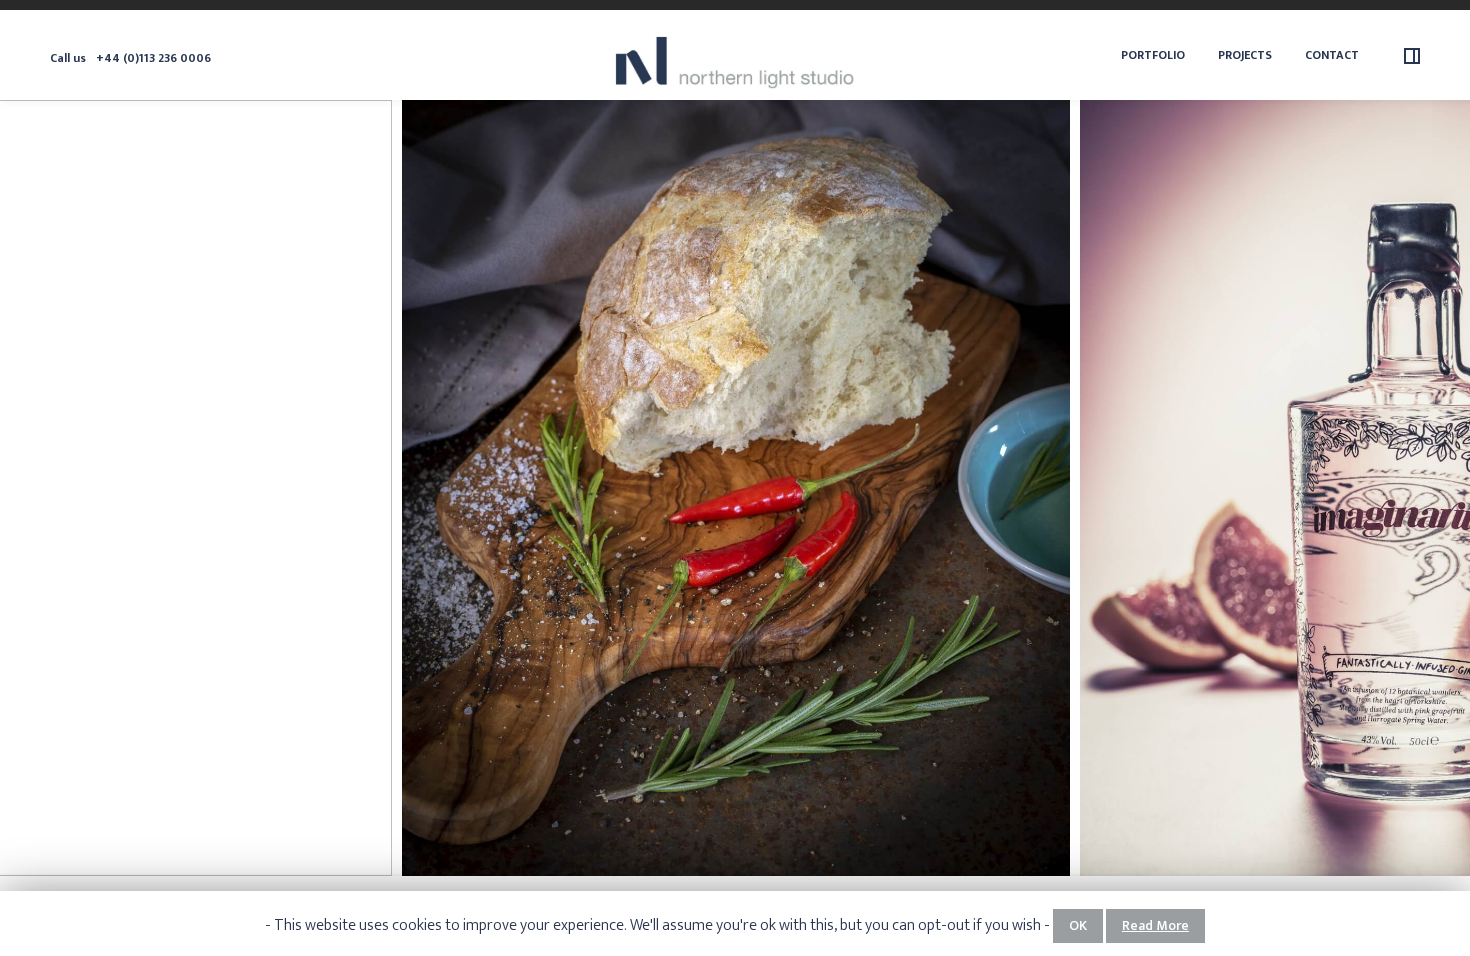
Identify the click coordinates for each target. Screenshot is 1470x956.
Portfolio (1153, 55)
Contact (1332, 55)
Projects (1245, 55)
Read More (1155, 925)
